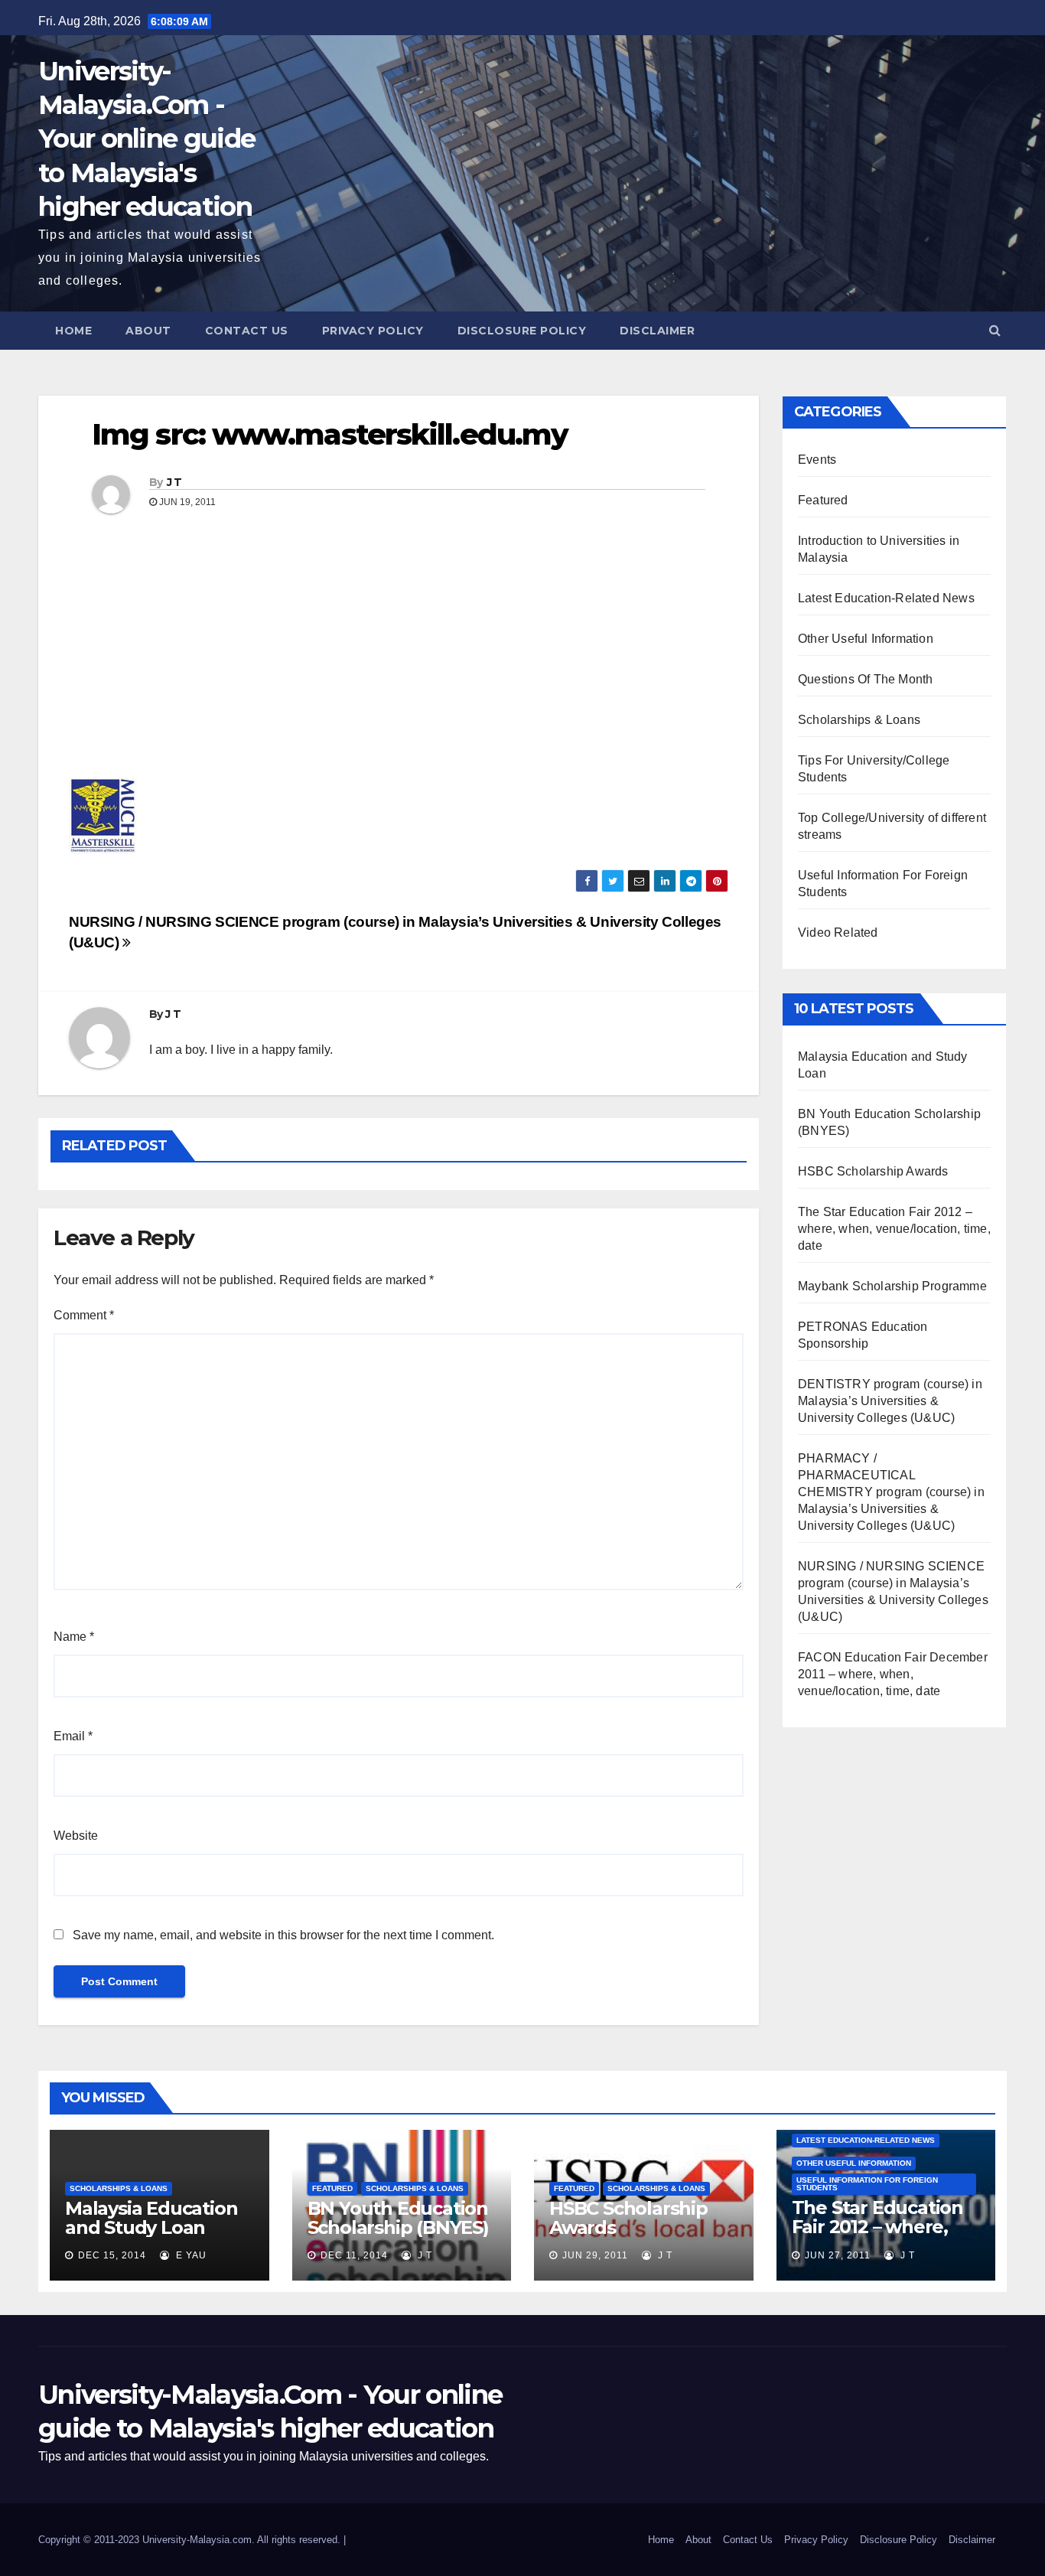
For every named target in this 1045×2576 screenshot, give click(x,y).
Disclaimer (657, 331)
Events (817, 460)
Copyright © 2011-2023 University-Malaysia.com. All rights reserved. (191, 2540)
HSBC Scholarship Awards (873, 1171)
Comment (84, 1315)
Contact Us (247, 331)
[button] (995, 330)
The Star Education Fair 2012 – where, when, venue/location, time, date (894, 1229)
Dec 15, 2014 (112, 2255)
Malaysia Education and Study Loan (151, 2218)
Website (76, 1836)
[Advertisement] (399, 655)
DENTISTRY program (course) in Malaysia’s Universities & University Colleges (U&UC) (890, 1401)
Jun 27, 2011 (838, 2255)
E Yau (190, 2255)
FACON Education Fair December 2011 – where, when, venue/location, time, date (893, 1674)
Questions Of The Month (865, 679)
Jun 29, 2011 (595, 2255)
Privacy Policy (373, 331)
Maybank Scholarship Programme (892, 1286)
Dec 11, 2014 (354, 2255)
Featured (823, 500)
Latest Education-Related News (886, 598)
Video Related (838, 933)
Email (73, 1736)
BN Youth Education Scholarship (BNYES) (398, 2218)
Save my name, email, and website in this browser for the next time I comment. (283, 1935)
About (148, 331)
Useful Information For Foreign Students (867, 2184)
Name (74, 1637)
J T (174, 482)
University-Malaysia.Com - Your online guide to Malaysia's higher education (146, 139)
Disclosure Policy (522, 331)
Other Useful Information (866, 639)
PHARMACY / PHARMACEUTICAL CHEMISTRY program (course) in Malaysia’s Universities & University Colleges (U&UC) (891, 1492)
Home (73, 331)
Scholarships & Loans (859, 720)
